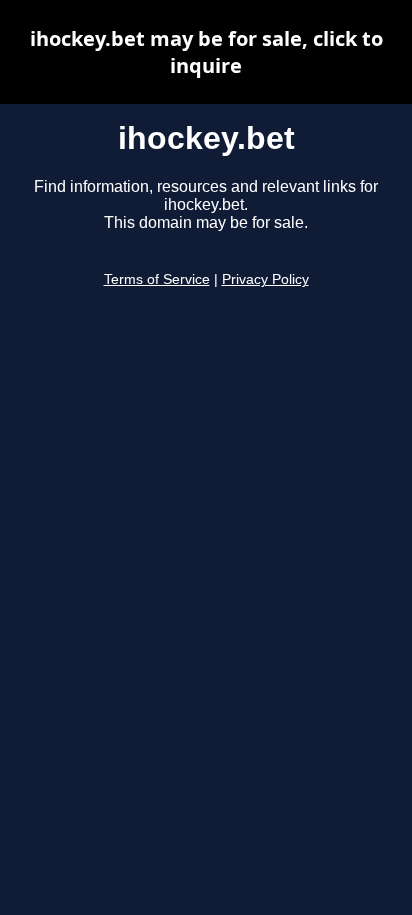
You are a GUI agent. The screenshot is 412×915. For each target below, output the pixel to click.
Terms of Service (157, 279)
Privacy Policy (265, 279)
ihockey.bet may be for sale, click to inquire (206, 52)
